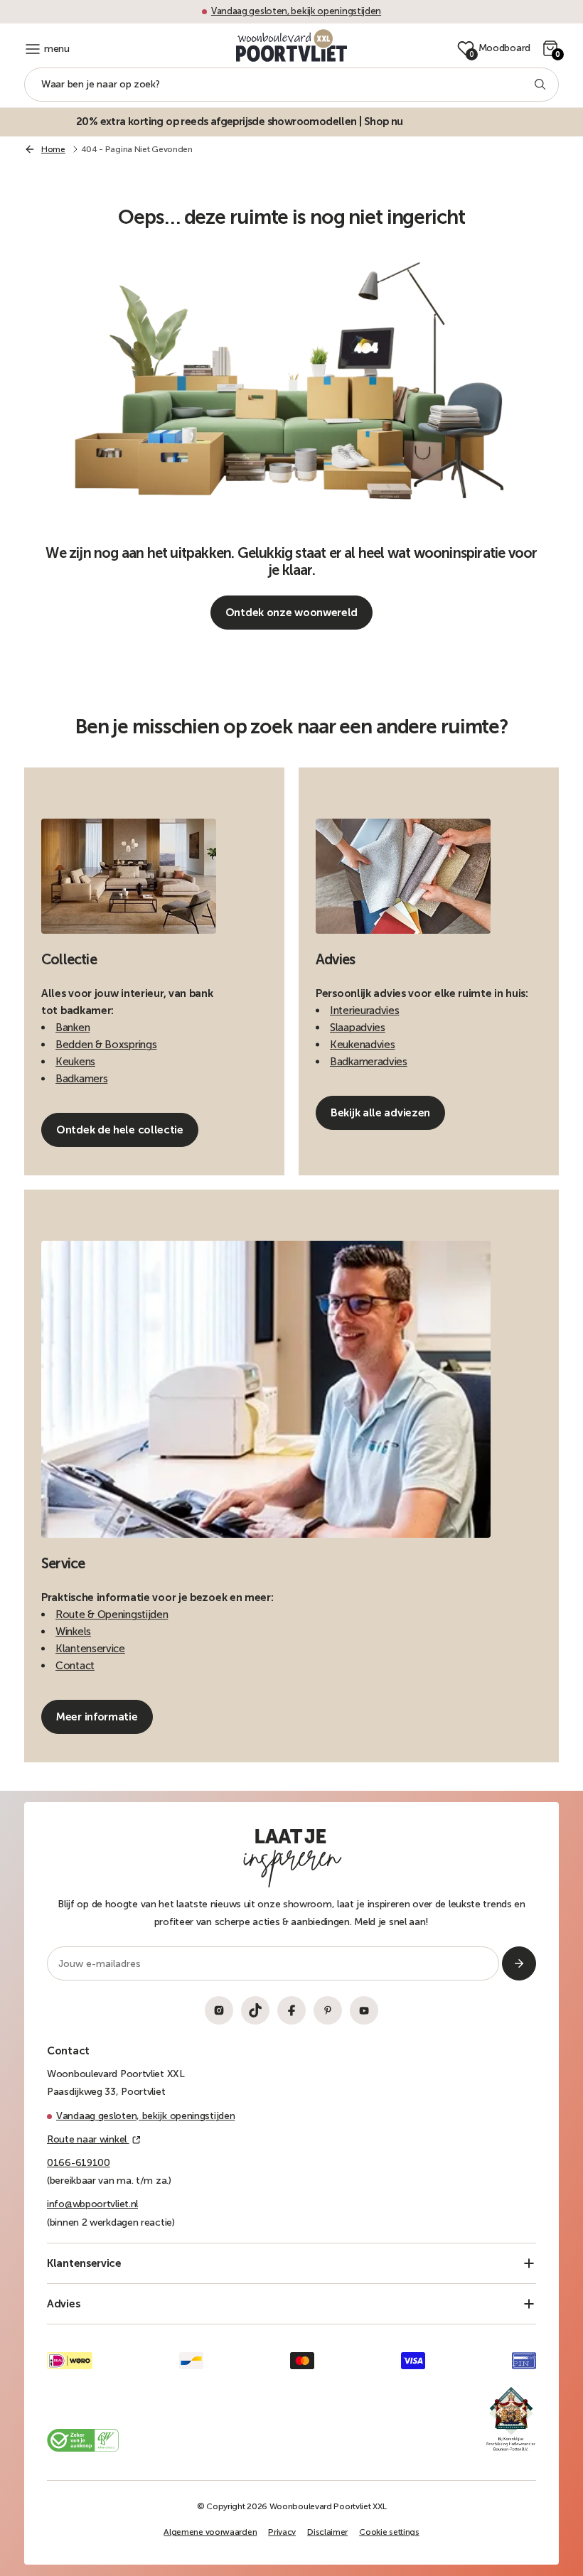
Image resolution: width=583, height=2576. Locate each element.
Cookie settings (389, 2532)
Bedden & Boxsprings (106, 1045)
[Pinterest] (328, 2010)
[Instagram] (219, 2010)
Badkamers (81, 1079)
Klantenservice (90, 1649)
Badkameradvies (369, 1062)
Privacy (282, 2532)
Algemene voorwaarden (210, 2532)
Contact (75, 1666)
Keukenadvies (362, 1045)
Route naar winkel (88, 2139)
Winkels (73, 1632)
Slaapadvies (358, 1028)
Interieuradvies (365, 1011)
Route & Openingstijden (112, 1615)
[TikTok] (255, 2010)
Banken (73, 1028)
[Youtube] (364, 2010)
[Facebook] (291, 2010)
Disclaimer (327, 2532)
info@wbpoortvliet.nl (92, 2204)
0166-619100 (79, 2163)
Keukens (75, 1062)
